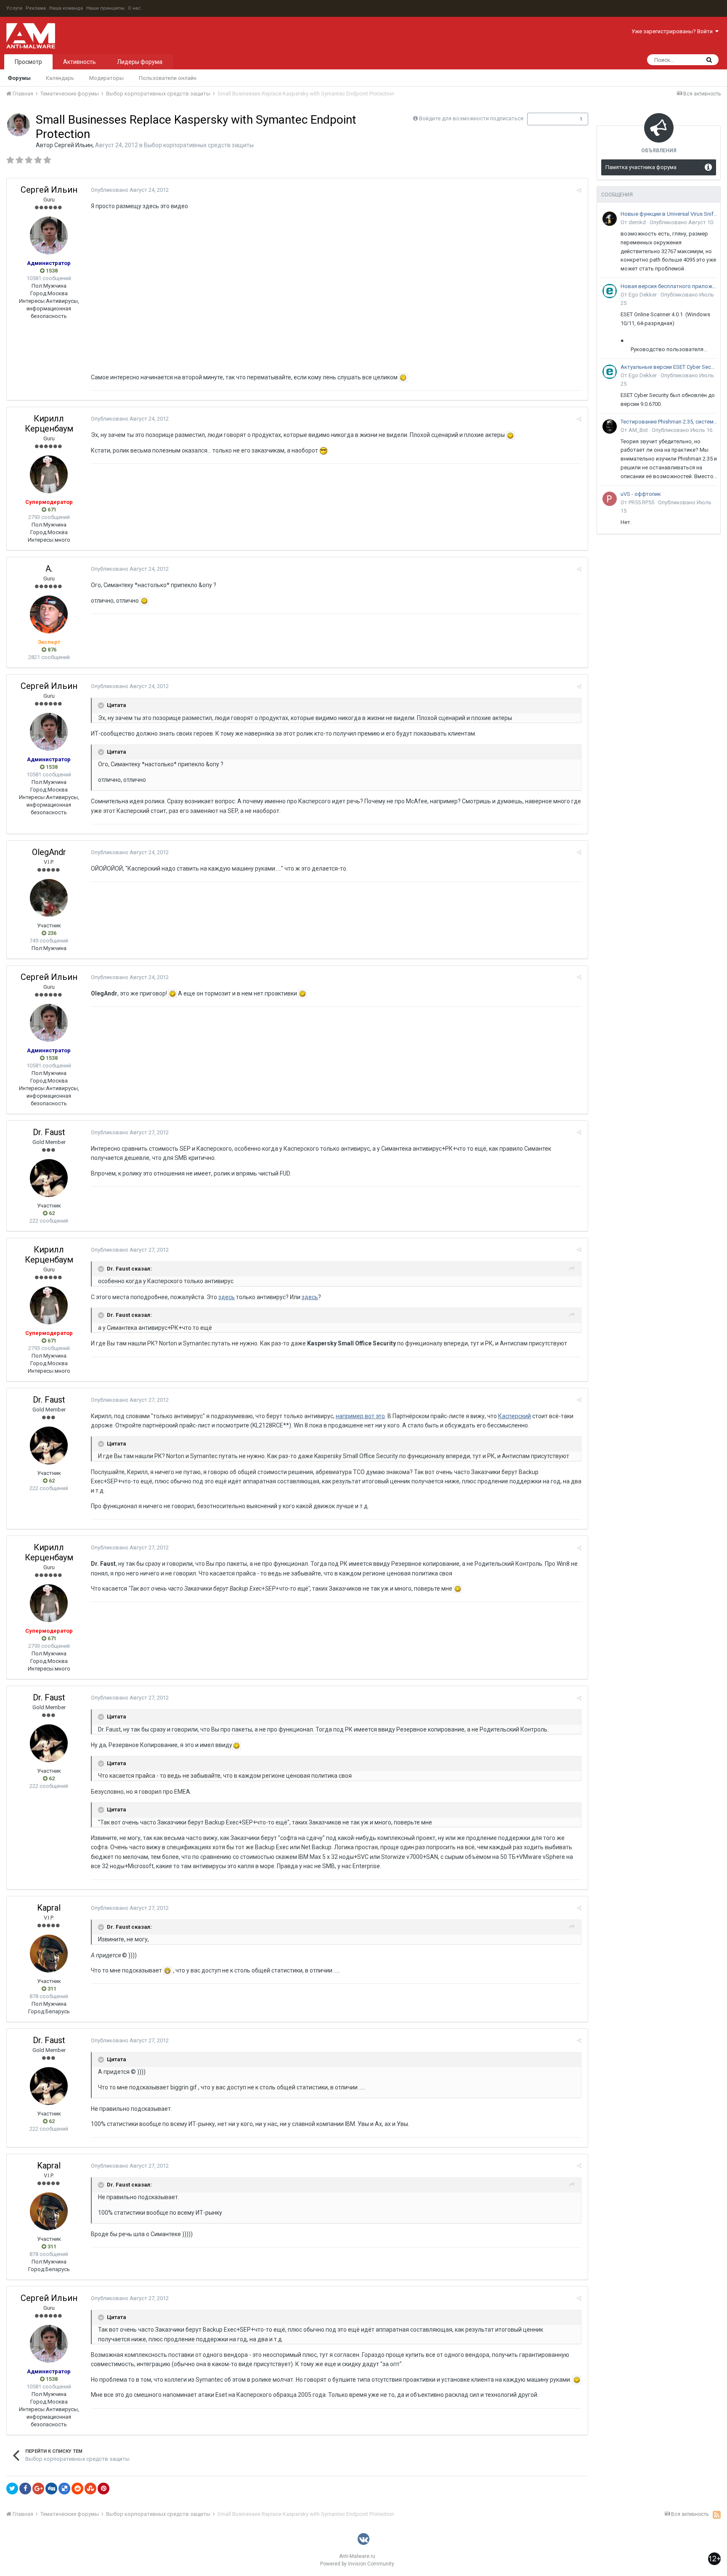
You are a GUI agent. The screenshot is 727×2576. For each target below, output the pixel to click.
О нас (134, 8)
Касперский (515, 1416)
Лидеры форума (140, 62)
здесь (227, 1297)
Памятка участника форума (641, 167)
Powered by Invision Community (357, 2564)
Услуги (14, 8)
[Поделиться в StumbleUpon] (90, 2489)
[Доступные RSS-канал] (717, 2515)
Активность (80, 62)
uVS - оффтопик (641, 494)
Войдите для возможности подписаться (471, 118)
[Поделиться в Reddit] (77, 2489)
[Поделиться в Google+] (38, 2489)
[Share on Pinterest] (103, 2489)
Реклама (36, 8)
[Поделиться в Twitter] (12, 2489)
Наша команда (66, 8)
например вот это (360, 1416)
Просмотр (28, 62)
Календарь (60, 78)
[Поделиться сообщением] (579, 190)
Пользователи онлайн (168, 78)
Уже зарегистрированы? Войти (673, 31)
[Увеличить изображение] (403, 377)
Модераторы (106, 78)
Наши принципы (105, 8)
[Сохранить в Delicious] (64, 2489)
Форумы (19, 78)
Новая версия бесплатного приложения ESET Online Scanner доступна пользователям (669, 286)
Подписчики (549, 119)
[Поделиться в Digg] (51, 2489)
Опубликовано (130, 190)
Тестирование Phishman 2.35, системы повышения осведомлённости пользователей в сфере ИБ (669, 422)
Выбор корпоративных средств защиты (199, 145)
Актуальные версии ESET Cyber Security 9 (669, 367)
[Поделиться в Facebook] (25, 2489)
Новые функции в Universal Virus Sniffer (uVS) (669, 214)
